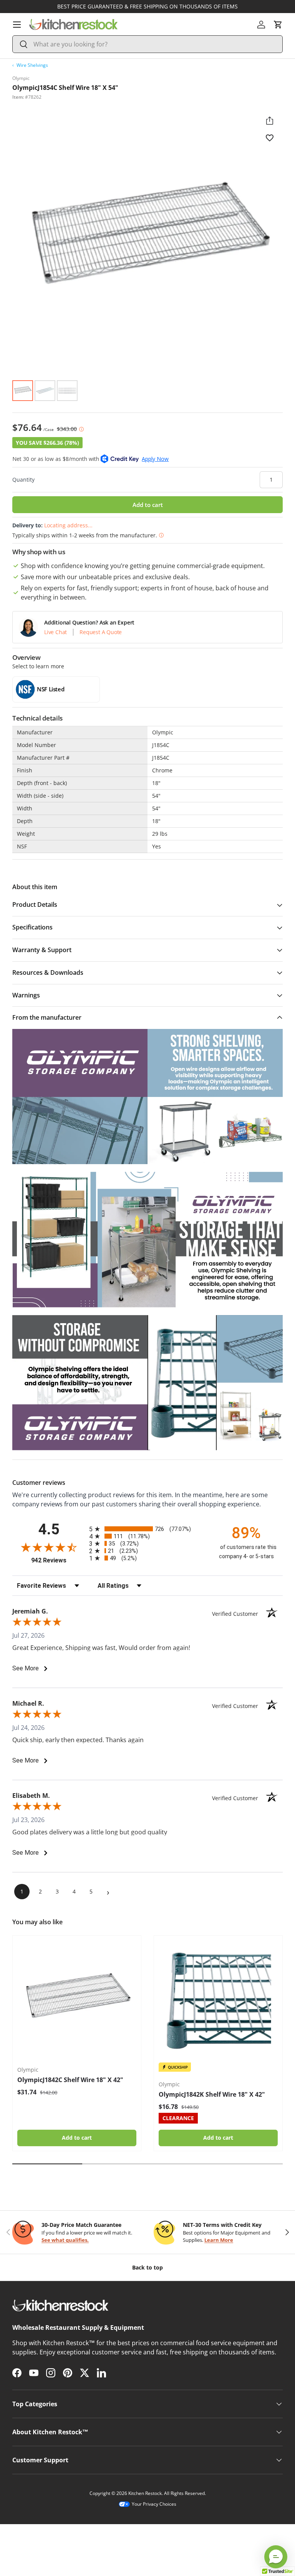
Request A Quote (101, 632)
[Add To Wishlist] (270, 137)
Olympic (21, 78)
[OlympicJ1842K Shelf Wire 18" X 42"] (218, 2000)
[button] (278, 25)
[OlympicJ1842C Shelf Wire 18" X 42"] (77, 2000)
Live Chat (56, 632)
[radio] (147, 1529)
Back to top (147, 2267)
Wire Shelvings (32, 65)
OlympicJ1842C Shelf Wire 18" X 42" (70, 2080)
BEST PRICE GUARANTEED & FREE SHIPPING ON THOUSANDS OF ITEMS (147, 6)
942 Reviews (58, 1560)
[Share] (270, 121)
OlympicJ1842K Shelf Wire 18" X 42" (212, 2094)
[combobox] (147, 44)
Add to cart (148, 505)
